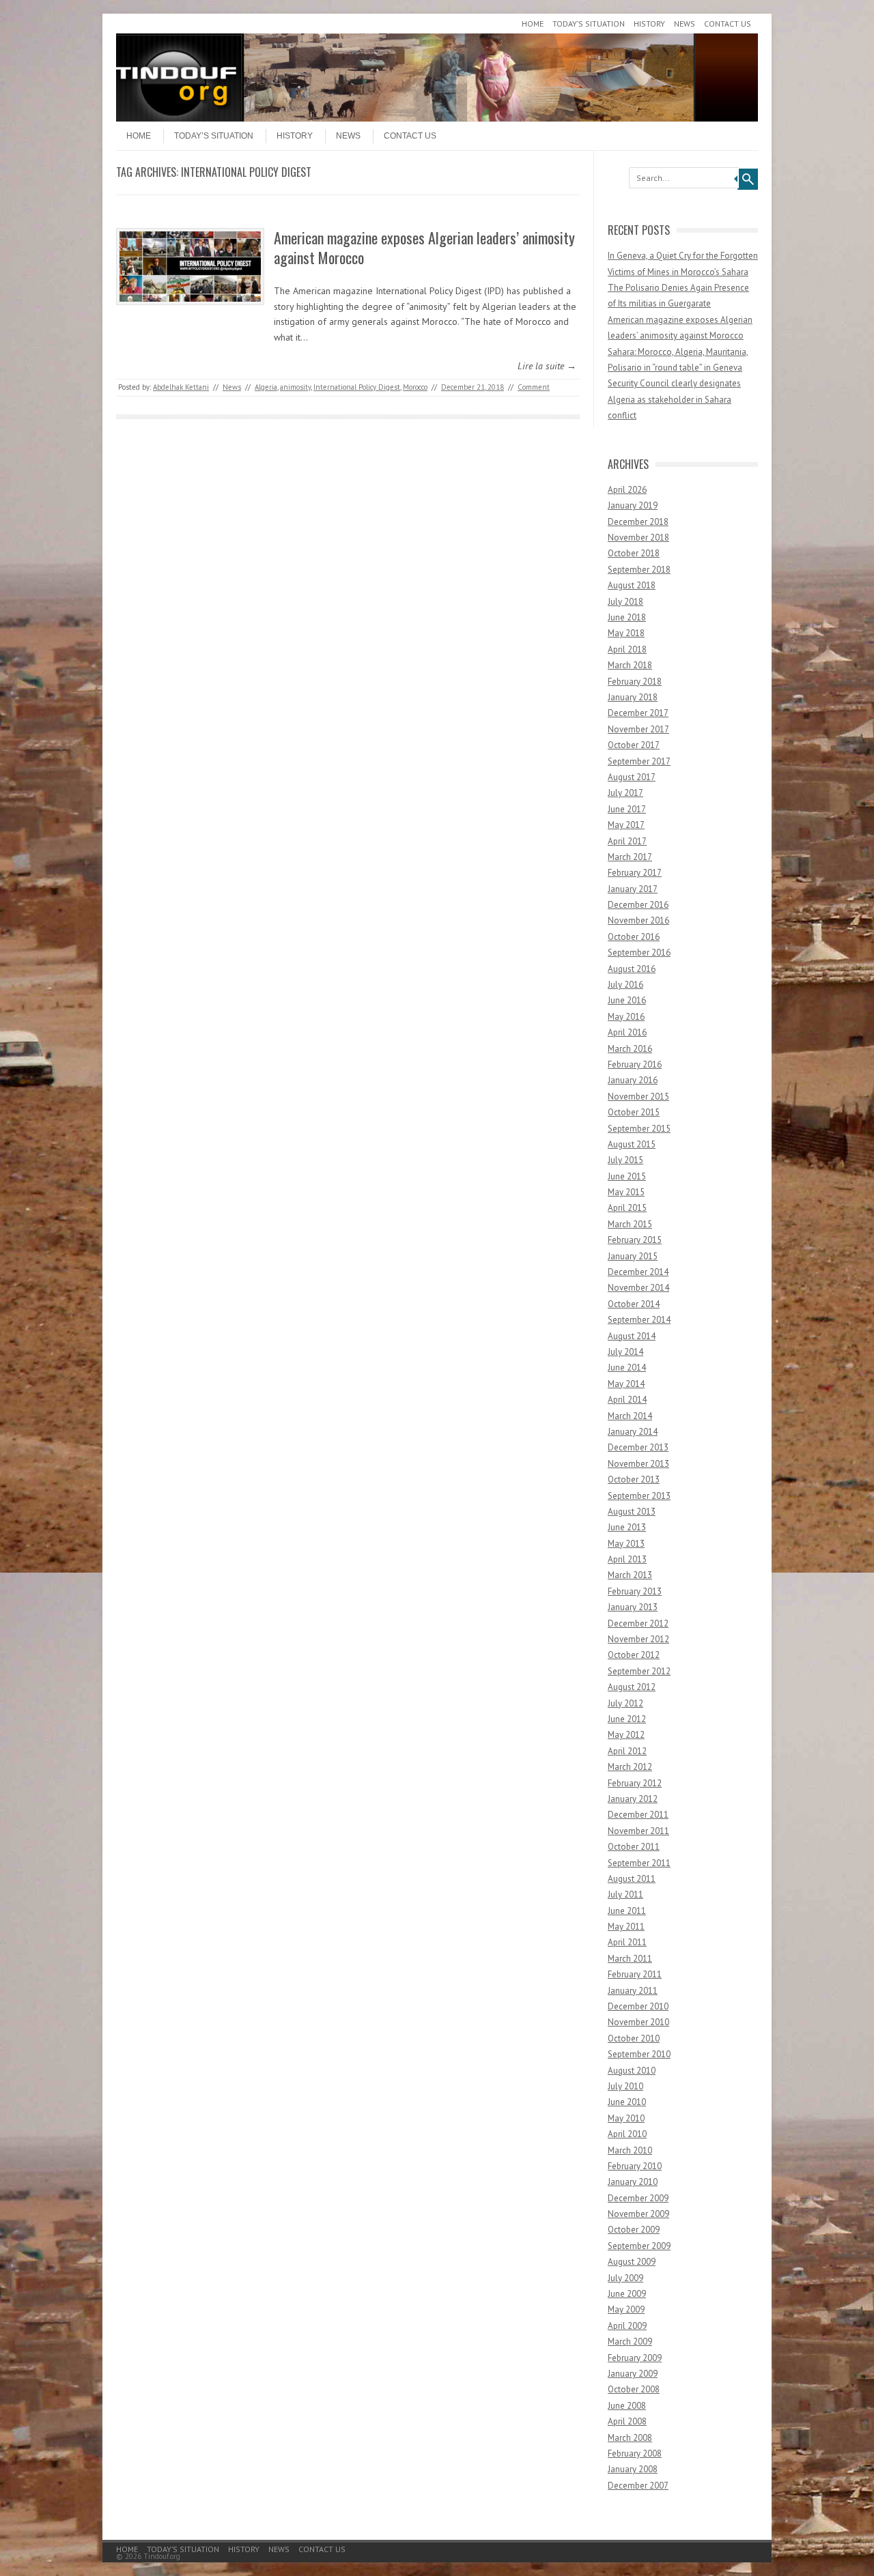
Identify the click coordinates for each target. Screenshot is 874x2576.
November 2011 (638, 1831)
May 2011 (626, 1927)
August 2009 (632, 2262)
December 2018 (638, 522)
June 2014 (627, 1368)
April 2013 (627, 1559)
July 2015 (625, 1160)
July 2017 (625, 793)
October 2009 (634, 2230)
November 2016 (638, 920)
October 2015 (634, 1112)
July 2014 (625, 1352)
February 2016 (635, 1064)
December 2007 (638, 2486)
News (685, 24)
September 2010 (639, 2054)
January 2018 (633, 697)
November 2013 (638, 1464)
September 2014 (639, 1320)
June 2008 (627, 2406)
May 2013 (626, 1544)
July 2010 (625, 2086)
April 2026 (627, 490)
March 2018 (630, 665)
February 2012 (635, 1783)
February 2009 (635, 2358)
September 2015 (639, 1129)
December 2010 (638, 2006)
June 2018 (627, 617)
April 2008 (627, 2421)
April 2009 (627, 2326)
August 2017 (632, 777)
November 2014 (638, 1288)
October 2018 (634, 553)
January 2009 (633, 2374)
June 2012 (627, 1719)
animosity (295, 387)
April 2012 (627, 1751)
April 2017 (627, 841)
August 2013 (632, 1512)
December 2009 (638, 2198)
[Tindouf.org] (437, 118)
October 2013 (634, 1479)
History (649, 24)
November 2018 (638, 538)
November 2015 (638, 1097)
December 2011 (638, 1815)
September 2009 (639, 2246)
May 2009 (626, 2309)
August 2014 (632, 1336)
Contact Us (728, 24)
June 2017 (627, 809)
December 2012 (638, 1623)
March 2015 (630, 1224)
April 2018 (627, 649)
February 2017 (635, 873)
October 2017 (634, 745)
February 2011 (635, 1974)
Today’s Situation (589, 24)
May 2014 (626, 1384)
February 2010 (635, 2166)
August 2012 (632, 1687)
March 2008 (630, 2438)
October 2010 (634, 2038)
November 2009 (638, 2214)
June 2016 (627, 1000)
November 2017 (638, 729)
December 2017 (638, 713)
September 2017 (639, 761)
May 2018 (626, 633)
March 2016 (630, 1049)
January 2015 (633, 1256)
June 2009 (627, 2294)
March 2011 (630, 1959)
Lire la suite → (547, 366)
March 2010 (630, 2150)
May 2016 (626, 1017)
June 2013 (627, 1527)
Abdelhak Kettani (181, 387)
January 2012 (633, 1799)
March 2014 (630, 1416)
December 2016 (638, 905)
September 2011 (639, 1863)
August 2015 (632, 1144)
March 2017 (630, 857)
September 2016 (639, 953)
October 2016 (634, 937)
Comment (534, 387)
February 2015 (635, 1240)
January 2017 (633, 889)
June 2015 (627, 1176)
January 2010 (633, 2182)
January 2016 (633, 1080)
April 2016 (627, 1032)
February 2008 (635, 2453)
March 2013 (630, 1575)
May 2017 (626, 825)
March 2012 (630, 1767)
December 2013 (638, 1447)
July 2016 (625, 985)
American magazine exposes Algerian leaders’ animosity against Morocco (424, 247)
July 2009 (625, 2278)
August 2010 (632, 2071)
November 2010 (638, 2022)
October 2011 (634, 1847)
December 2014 (638, 1272)
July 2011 (625, 1894)
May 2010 (626, 2118)
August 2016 (632, 969)
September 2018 (639, 570)
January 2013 (633, 1607)
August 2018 (632, 585)
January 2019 (633, 505)
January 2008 (633, 2469)
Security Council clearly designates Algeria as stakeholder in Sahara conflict (674, 399)
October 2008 (634, 2389)
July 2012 (625, 1703)
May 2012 (626, 1735)
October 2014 (634, 1304)
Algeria (266, 387)
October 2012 (634, 1655)
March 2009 (630, 2342)
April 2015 (627, 1208)
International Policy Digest (357, 387)
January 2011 (633, 1991)
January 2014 (633, 1432)
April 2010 (627, 2134)
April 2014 (627, 1400)
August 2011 (632, 1879)
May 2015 (626, 1192)
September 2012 (639, 1671)
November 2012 (638, 1639)
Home (533, 24)
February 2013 (635, 1591)
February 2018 (635, 682)
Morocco (415, 387)
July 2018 (625, 602)
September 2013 (639, 1496)
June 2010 (627, 2102)
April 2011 (627, 1942)
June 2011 (627, 1911)
